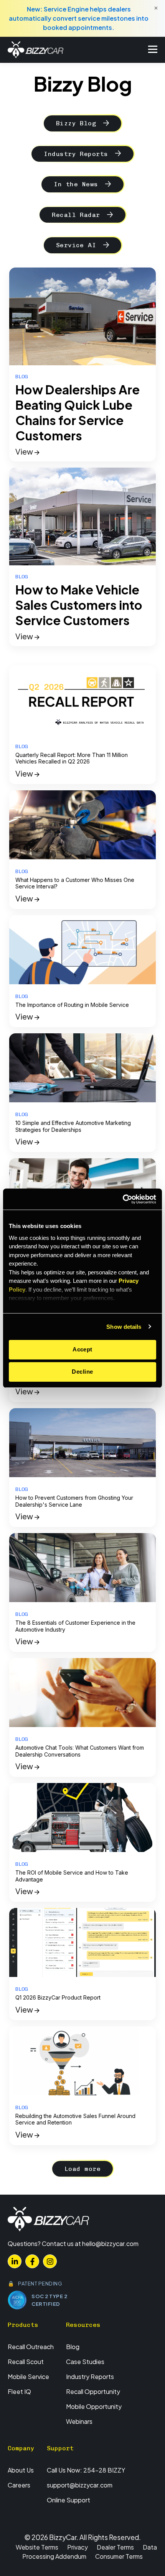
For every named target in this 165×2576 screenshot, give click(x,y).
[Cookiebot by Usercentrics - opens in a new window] (123, 1199)
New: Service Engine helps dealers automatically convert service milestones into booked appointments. (79, 18)
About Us (21, 2470)
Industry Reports (76, 154)
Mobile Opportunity (94, 2406)
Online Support (68, 2500)
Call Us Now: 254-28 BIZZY (86, 2470)
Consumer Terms (119, 2556)
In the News (76, 184)
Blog (73, 2347)
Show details (124, 1327)
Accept (82, 1349)
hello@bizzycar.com (110, 2244)
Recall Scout (26, 2362)
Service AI (76, 245)
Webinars (79, 2421)
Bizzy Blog (76, 123)
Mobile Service (28, 2377)
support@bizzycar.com (80, 2485)
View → (27, 451)
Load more (82, 2169)
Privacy (78, 2547)
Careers (19, 2485)
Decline (82, 1372)
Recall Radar (76, 215)
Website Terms (37, 2547)
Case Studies (85, 2362)
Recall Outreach (31, 2347)
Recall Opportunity (93, 2391)
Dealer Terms (115, 2547)
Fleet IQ (19, 2391)
